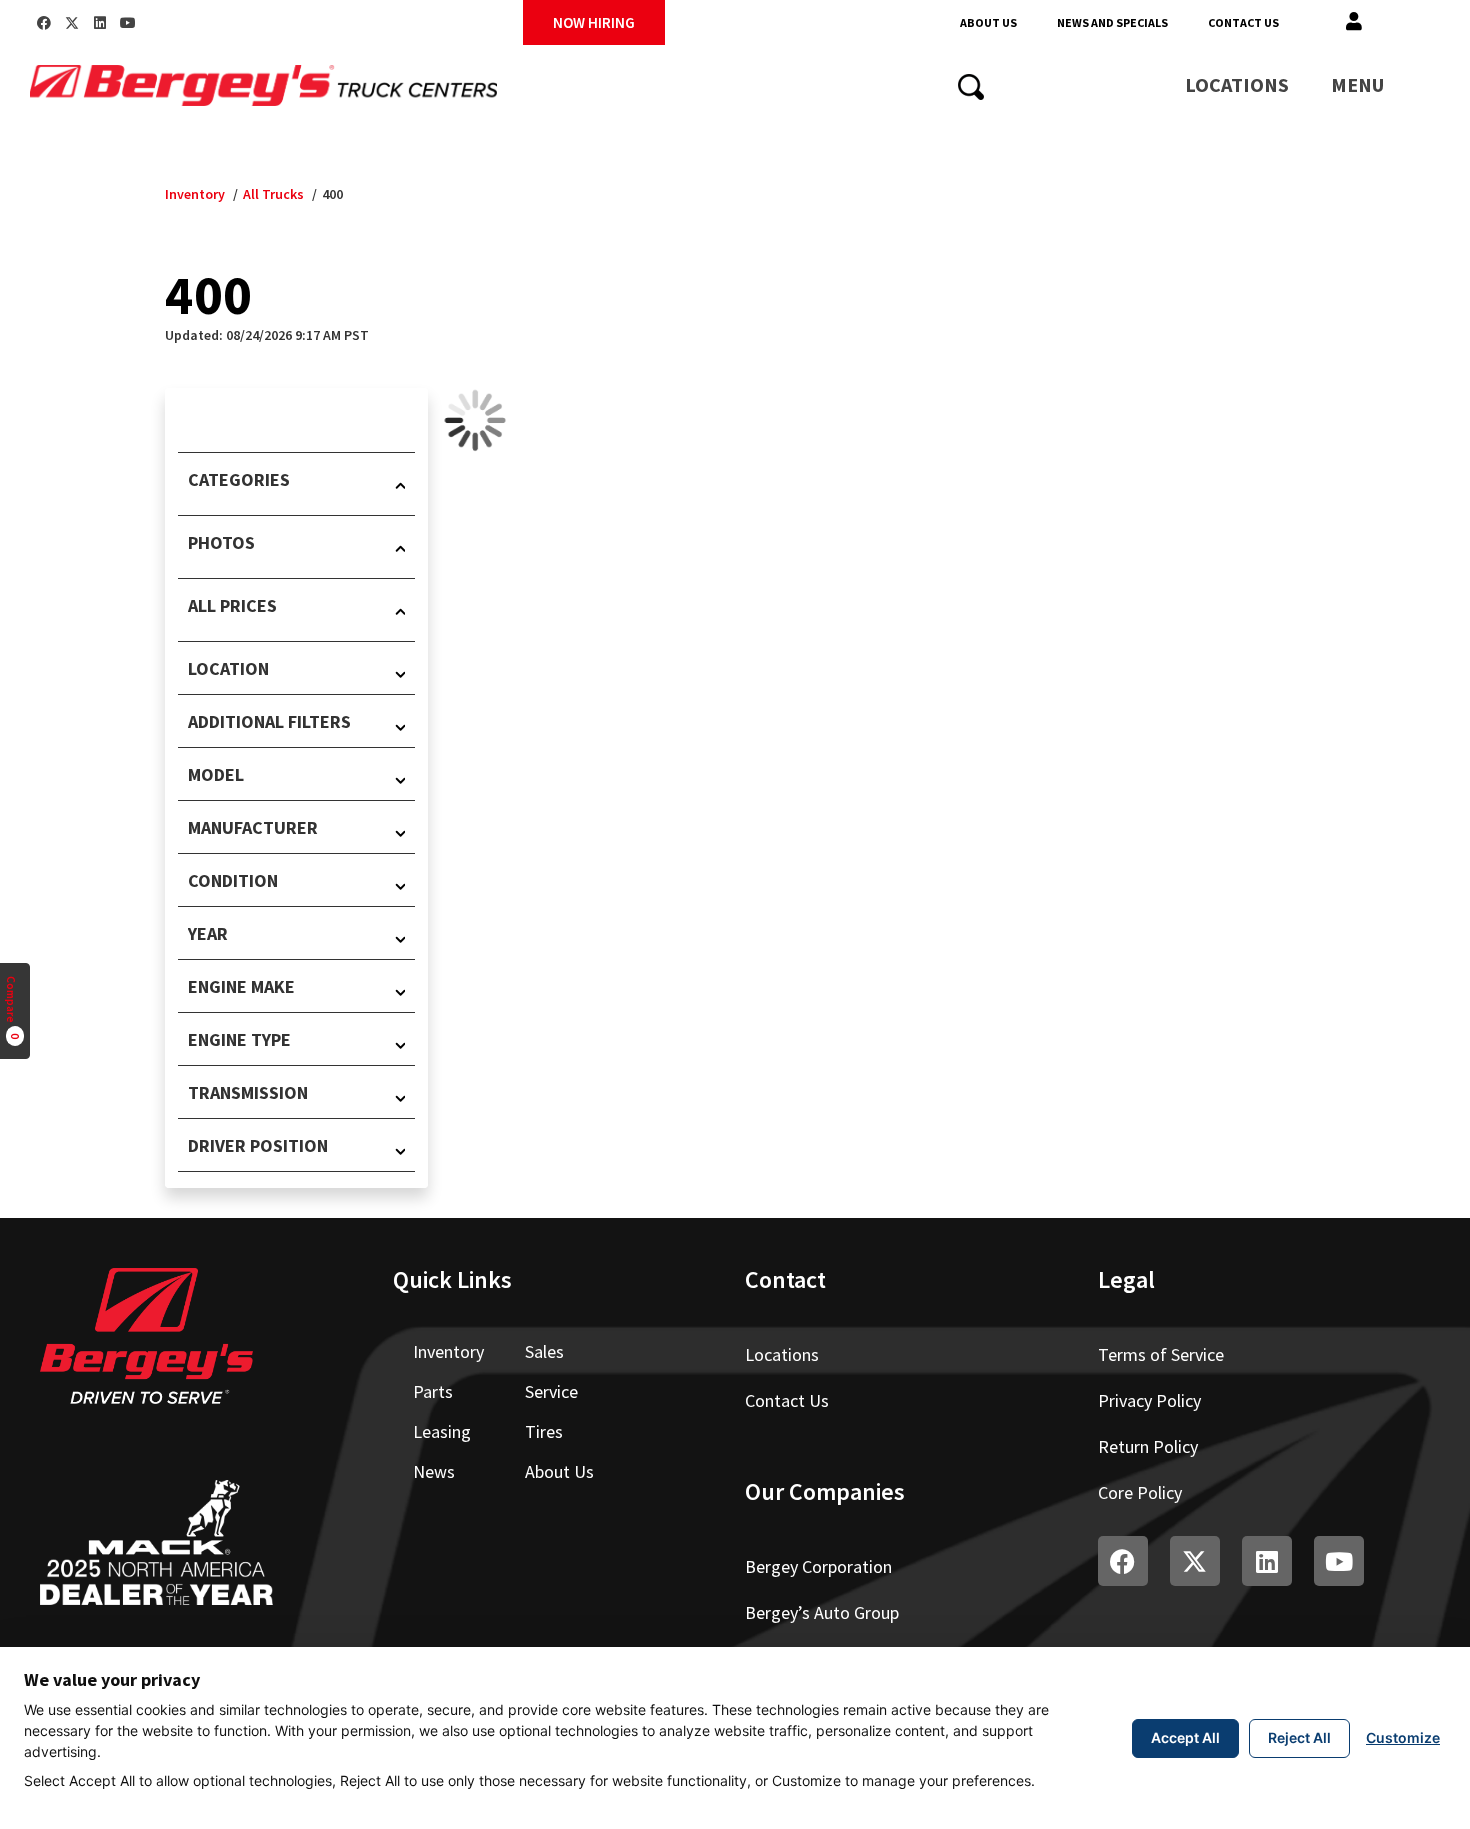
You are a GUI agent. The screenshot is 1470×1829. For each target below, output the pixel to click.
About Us (988, 22)
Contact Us (1243, 22)
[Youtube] (128, 23)
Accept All (1185, 1737)
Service (551, 1391)
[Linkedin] (100, 23)
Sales (544, 1351)
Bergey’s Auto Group (822, 1612)
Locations (782, 1354)
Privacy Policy (1149, 1400)
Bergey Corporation (818, 1566)
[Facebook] (44, 23)
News (434, 1471)
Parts (433, 1391)
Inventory (195, 194)
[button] (1354, 22)
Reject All (1299, 1737)
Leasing (442, 1431)
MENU (1357, 84)
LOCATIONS (1237, 84)
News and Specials (1112, 22)
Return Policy (1148, 1446)
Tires (544, 1431)
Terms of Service (1161, 1354)
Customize (1403, 1737)
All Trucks (273, 194)
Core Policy (1140, 1492)
